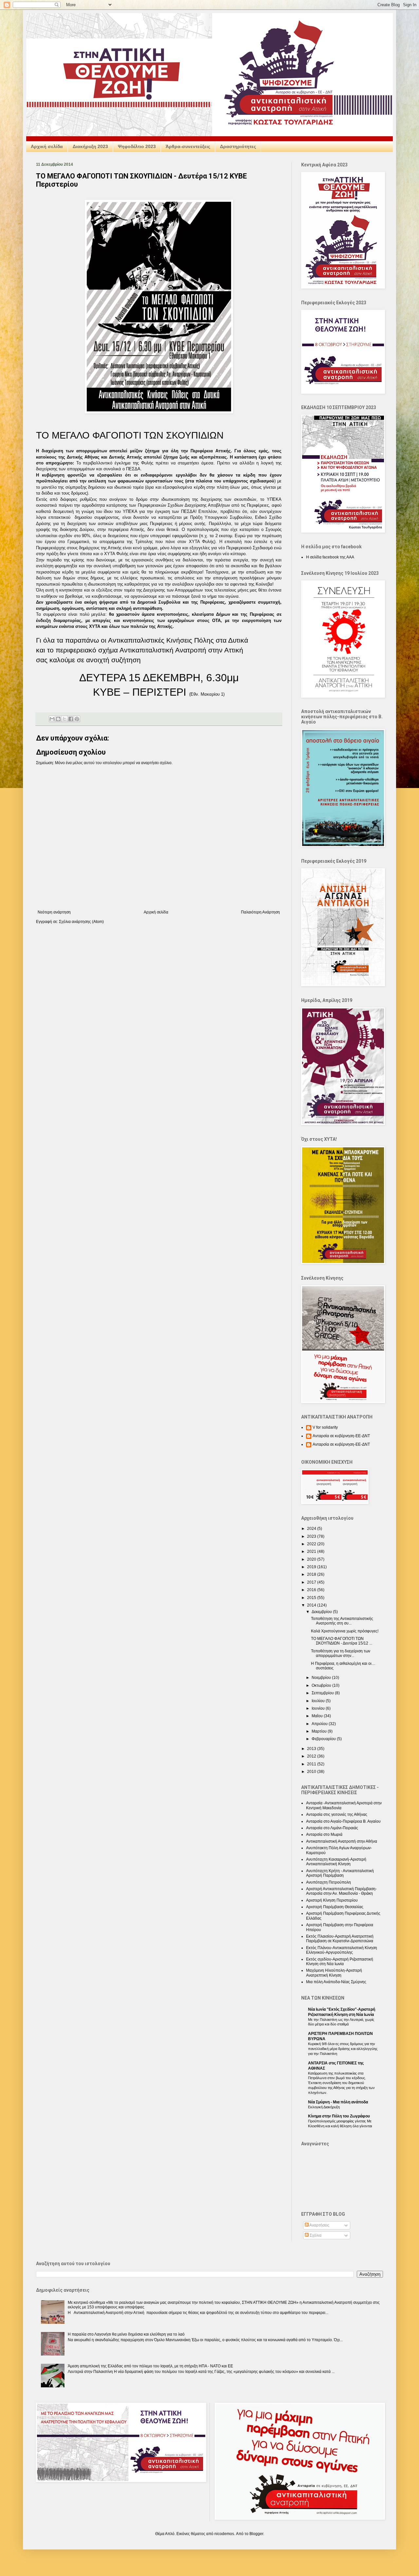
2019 (312, 1567)
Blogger (256, 2534)
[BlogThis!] (58, 719)
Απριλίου (320, 1724)
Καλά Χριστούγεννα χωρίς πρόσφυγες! (345, 1631)
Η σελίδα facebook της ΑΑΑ (330, 557)
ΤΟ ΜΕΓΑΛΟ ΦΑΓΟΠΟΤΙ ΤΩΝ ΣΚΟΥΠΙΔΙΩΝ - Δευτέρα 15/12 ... (342, 1641)
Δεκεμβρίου (322, 1612)
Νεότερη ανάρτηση (54, 912)
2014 (312, 1605)
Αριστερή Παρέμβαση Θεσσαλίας (335, 1907)
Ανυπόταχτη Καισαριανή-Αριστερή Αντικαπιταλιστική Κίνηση (336, 1862)
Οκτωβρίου (322, 1685)
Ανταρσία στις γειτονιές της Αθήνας (337, 1814)
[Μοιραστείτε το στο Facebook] (71, 719)
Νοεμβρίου (322, 1678)
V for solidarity (325, 1427)
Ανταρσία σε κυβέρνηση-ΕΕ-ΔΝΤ (341, 1436)
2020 (312, 1559)
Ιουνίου (319, 1708)
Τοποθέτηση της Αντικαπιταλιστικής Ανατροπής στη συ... (342, 1621)
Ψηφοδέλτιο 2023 (137, 146)
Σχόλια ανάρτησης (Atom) (81, 922)
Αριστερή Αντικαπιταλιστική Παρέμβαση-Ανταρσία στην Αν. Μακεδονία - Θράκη (341, 1891)
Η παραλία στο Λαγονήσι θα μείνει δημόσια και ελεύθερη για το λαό (126, 2334)
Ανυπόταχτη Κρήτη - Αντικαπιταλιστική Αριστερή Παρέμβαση (340, 1873)
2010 (312, 1772)
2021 (312, 1551)
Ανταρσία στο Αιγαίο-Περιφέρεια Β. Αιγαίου (343, 1821)
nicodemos (224, 2534)
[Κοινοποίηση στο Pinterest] (77, 719)
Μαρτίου (320, 1731)
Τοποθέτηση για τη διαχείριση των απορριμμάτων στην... (341, 1653)
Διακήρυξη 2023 (90, 146)
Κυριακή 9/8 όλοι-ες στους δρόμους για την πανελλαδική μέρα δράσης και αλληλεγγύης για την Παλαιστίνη (343, 2049)
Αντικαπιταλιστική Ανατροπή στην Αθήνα (342, 1841)
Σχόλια (315, 2235)
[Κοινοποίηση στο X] (64, 719)
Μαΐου (318, 1716)
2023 (312, 1536)
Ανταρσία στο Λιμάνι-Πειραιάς (332, 1828)
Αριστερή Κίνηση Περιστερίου (332, 1900)
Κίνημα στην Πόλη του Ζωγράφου (339, 2116)
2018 (312, 1574)
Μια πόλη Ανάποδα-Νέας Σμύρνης (336, 1982)
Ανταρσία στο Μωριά (324, 1834)
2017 (312, 1582)
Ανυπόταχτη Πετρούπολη (328, 1882)
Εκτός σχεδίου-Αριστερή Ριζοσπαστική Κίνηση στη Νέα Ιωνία (340, 1962)
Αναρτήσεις (319, 2225)
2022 (312, 1544)
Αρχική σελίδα (47, 146)
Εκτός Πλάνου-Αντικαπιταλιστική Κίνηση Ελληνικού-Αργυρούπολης (342, 1950)
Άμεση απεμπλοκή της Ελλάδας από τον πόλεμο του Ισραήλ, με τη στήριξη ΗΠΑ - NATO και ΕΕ (150, 2366)
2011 (312, 1764)
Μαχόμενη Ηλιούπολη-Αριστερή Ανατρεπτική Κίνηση (334, 1973)
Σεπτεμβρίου (323, 1693)
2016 (312, 1590)
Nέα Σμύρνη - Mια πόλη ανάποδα (338, 2102)
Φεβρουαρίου (324, 1739)
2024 (312, 1529)
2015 (312, 1598)
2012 (312, 1756)
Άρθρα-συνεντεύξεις (188, 146)
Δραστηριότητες (238, 146)
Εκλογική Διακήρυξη (324, 2107)
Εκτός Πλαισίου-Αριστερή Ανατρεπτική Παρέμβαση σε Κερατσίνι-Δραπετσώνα (340, 1939)
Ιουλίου (319, 1701)
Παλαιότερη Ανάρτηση (260, 912)
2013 (312, 1749)
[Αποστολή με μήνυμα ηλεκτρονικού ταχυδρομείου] (52, 719)
